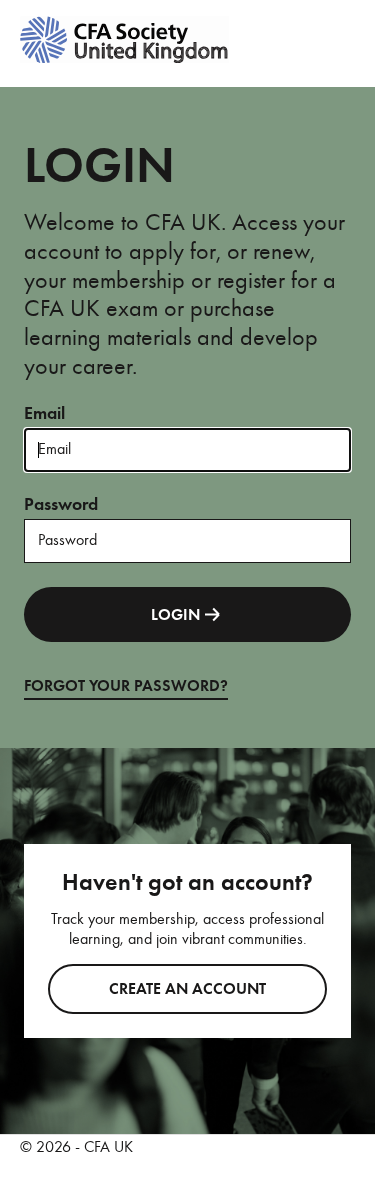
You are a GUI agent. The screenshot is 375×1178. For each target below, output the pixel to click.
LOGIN (175, 615)
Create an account (187, 989)
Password (61, 504)
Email (44, 413)
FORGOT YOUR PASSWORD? (126, 686)
